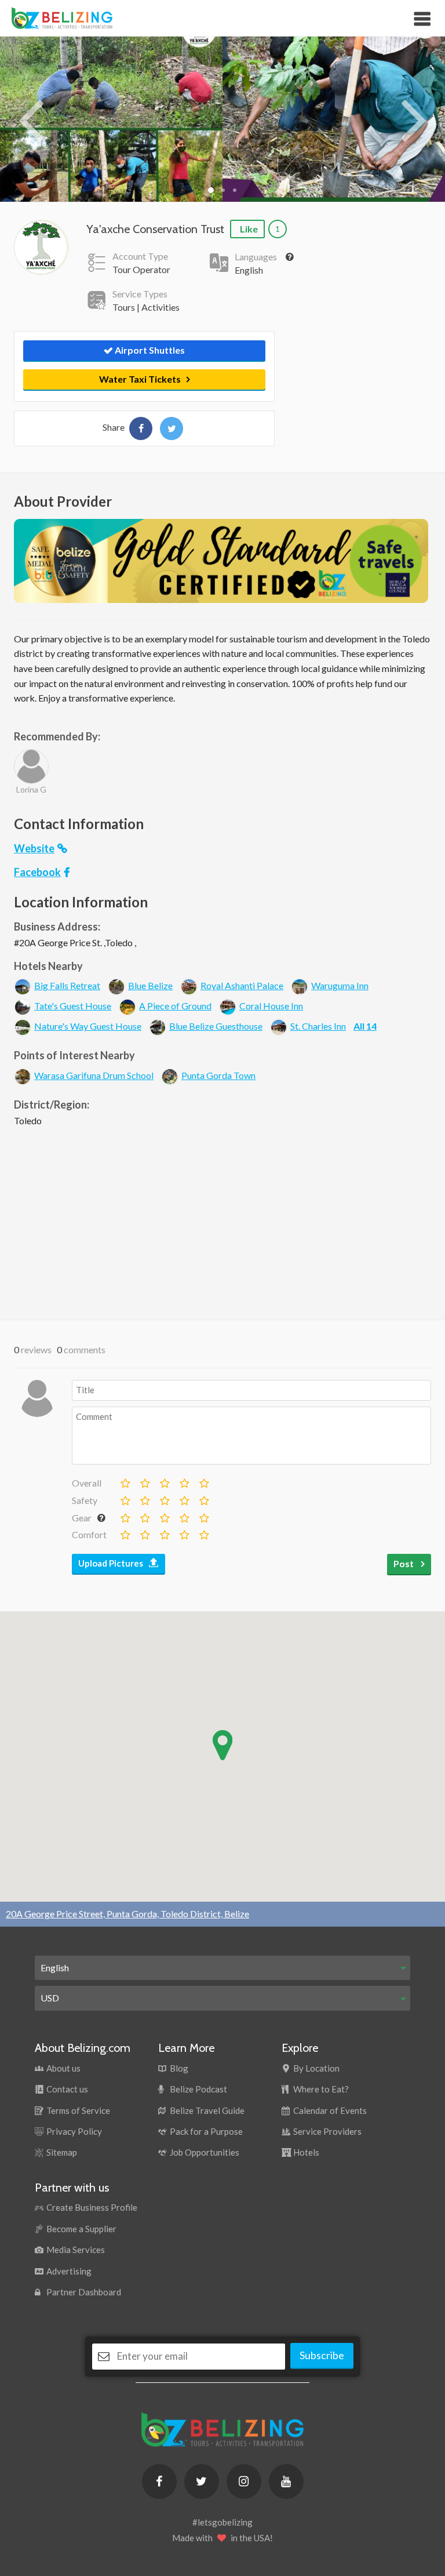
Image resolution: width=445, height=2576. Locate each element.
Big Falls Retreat (67, 985)
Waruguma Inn (340, 985)
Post (404, 1563)
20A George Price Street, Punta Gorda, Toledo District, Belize (127, 1914)
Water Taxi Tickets (140, 379)
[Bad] (125, 1481)
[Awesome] (203, 1481)
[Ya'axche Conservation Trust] (141, 428)
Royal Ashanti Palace (242, 985)
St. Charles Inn (318, 1026)
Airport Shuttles (149, 350)
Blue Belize (150, 985)
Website (34, 848)
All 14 (365, 1026)
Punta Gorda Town (218, 1075)
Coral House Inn (271, 1006)
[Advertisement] (222, 1220)
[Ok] (144, 1481)
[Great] (184, 1481)
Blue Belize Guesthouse (216, 1026)
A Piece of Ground (175, 1006)
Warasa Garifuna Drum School (94, 1075)
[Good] (164, 1481)
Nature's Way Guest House (88, 1026)
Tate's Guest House (73, 1006)
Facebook (37, 872)
